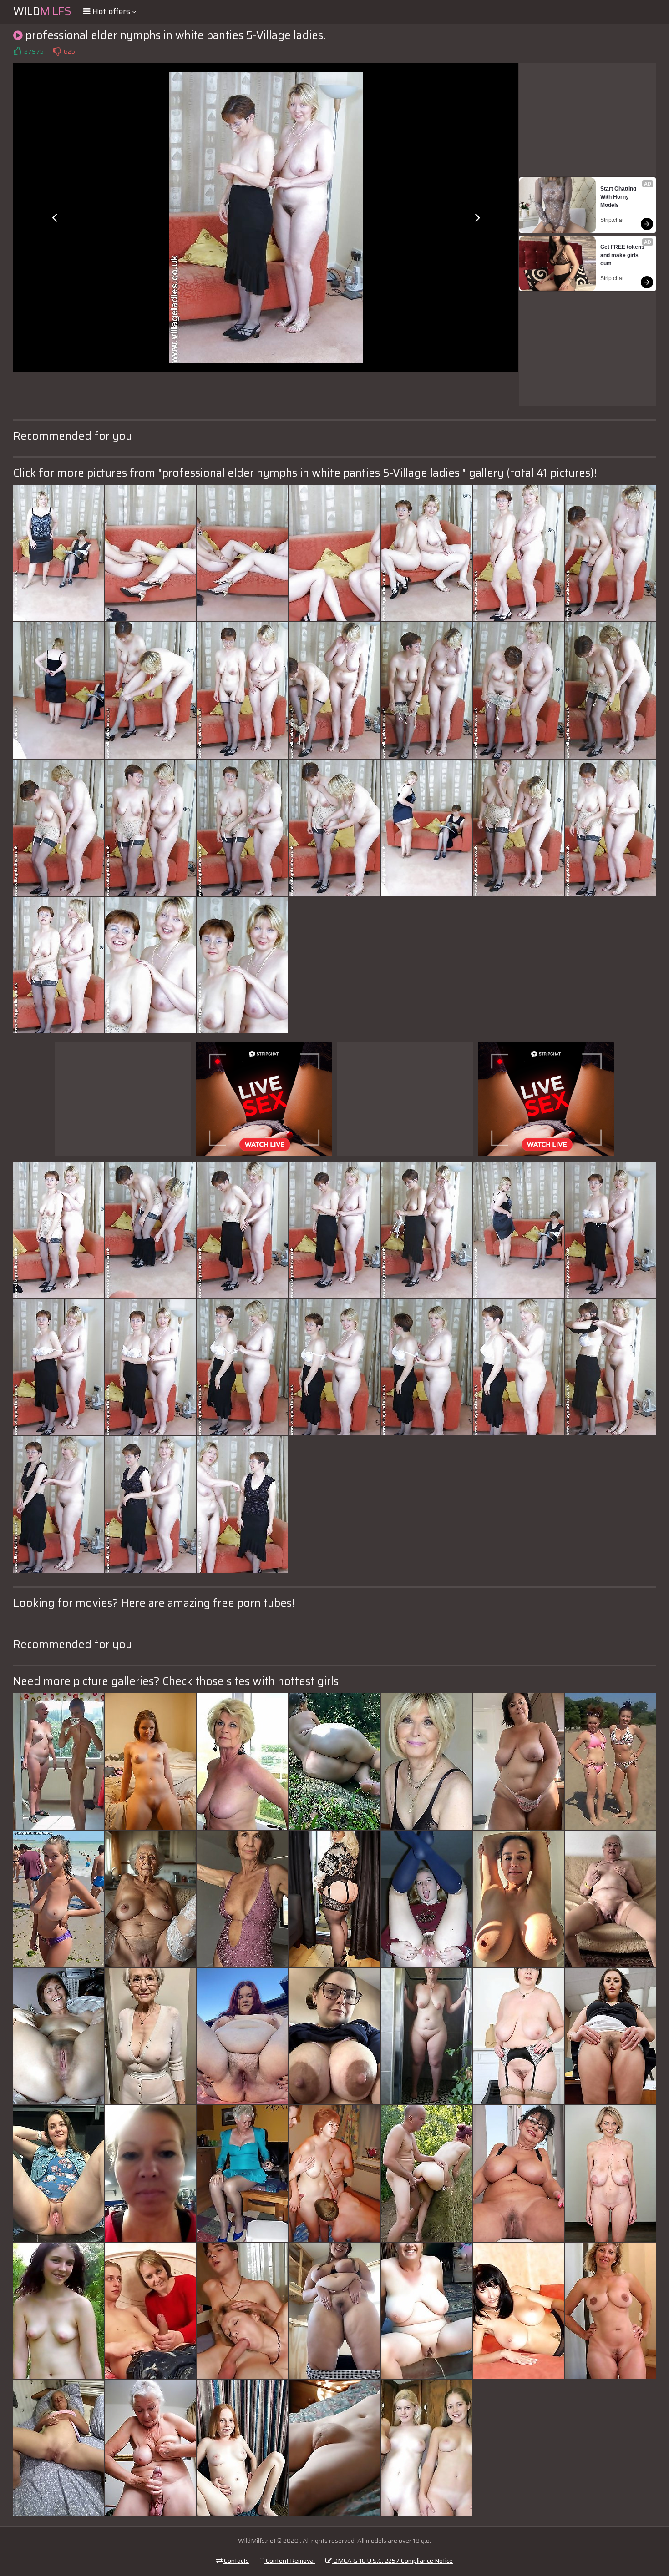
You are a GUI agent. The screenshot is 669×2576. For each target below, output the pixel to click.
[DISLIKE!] (57, 51)
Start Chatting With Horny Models (619, 197)
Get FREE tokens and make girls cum (623, 255)
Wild (42, 11)
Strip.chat (612, 220)
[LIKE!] (17, 51)
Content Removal (290, 2561)
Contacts (236, 2561)
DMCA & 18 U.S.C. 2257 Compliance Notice (392, 2561)
